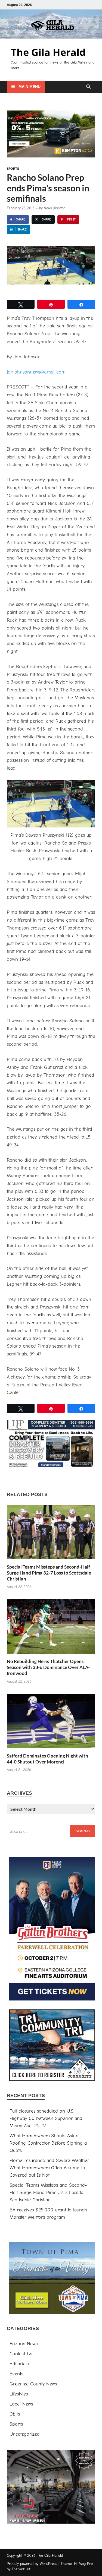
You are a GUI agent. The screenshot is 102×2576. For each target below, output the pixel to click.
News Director (54, 208)
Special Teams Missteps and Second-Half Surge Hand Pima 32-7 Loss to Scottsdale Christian (49, 1573)
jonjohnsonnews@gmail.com (36, 372)
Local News (21, 2404)
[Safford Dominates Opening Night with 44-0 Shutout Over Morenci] (51, 1723)
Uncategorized (25, 2434)
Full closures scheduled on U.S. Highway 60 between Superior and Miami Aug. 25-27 (46, 2118)
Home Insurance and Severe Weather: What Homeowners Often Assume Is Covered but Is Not (50, 2168)
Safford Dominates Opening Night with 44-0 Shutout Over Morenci (47, 1759)
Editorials (19, 2364)
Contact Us (21, 2354)
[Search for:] (51, 1831)
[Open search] (88, 87)
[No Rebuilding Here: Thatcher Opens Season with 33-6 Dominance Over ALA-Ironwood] (51, 1629)
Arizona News (24, 2344)
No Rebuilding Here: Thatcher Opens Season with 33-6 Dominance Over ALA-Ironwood (48, 1667)
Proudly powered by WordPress (32, 2564)
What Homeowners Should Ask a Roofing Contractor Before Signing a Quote (48, 2143)
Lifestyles (19, 2394)
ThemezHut (21, 2569)
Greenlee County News (33, 2384)
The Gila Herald (48, 52)
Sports (13, 169)
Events (16, 2374)
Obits (15, 2414)
